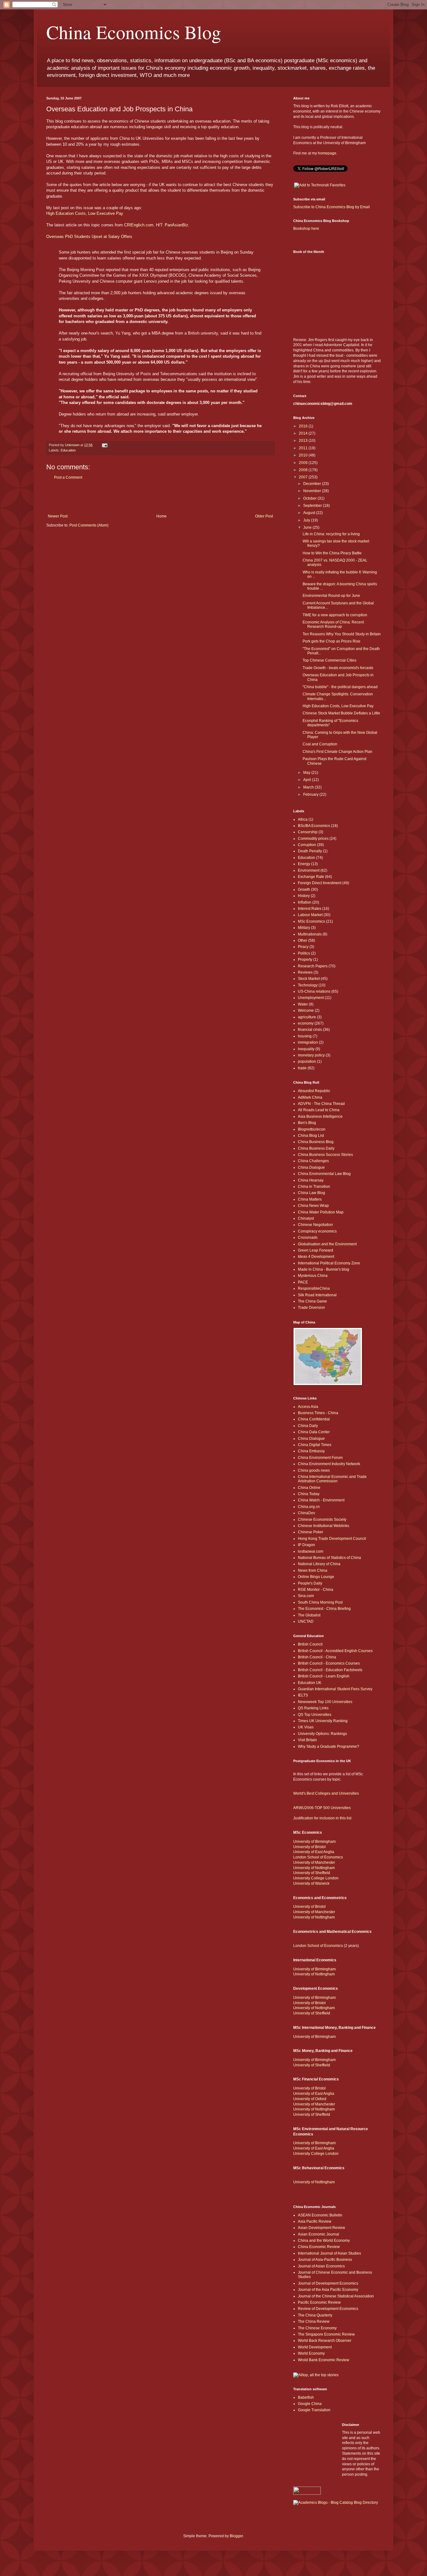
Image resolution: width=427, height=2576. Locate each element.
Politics (304, 953)
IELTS (303, 1695)
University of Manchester (314, 1863)
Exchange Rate (311, 877)
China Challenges (313, 1161)
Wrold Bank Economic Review (324, 2360)
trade (302, 1068)
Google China (310, 2404)
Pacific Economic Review (319, 2302)
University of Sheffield (312, 1873)
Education (68, 450)
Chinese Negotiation (315, 1225)
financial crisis (310, 1030)
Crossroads (308, 1238)
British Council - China (317, 1657)
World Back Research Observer (325, 2341)
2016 (304, 426)
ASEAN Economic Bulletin (320, 2215)
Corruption (307, 845)
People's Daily (310, 1583)
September (313, 506)
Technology (308, 985)
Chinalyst (306, 1218)
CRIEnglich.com (139, 225)
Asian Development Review (322, 2228)
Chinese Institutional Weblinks (324, 1526)
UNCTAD (306, 1621)
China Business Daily (316, 1148)
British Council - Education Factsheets (330, 1670)
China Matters (310, 1199)
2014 (304, 433)
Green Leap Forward (316, 1250)
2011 (304, 448)
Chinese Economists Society (322, 1520)
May (307, 773)
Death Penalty (310, 851)
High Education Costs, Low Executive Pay (85, 213)
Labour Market (310, 915)
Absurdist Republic (314, 1091)
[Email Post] (104, 445)
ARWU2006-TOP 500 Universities (322, 1808)
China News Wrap (313, 1206)
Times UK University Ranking (323, 1721)
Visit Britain (307, 1740)
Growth (304, 890)
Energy (304, 864)
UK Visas (306, 1727)
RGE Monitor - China (316, 1590)
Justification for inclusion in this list (322, 1818)
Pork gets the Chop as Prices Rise (332, 641)
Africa (303, 819)
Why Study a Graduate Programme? (329, 1747)
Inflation (305, 902)
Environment (309, 870)
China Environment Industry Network (329, 1464)
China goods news (314, 1470)
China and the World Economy (324, 2241)
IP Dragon (306, 1545)
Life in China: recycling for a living (331, 534)
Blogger (236, 2536)
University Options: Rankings (322, 1734)
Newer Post (58, 516)
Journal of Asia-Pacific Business (325, 2260)
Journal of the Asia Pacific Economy (328, 2290)
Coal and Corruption (320, 744)
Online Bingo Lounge (316, 1577)
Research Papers (313, 966)
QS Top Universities (315, 1715)
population (307, 1061)
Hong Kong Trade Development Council (332, 1539)
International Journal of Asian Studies (329, 2253)
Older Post (264, 516)
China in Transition (314, 1187)
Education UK (310, 1683)
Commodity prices (313, 839)
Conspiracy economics (317, 1231)
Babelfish (306, 2397)
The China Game (312, 1301)
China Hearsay (311, 1180)
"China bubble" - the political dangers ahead (340, 687)
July (307, 520)
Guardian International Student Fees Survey (335, 1689)
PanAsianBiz (176, 225)
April (308, 780)
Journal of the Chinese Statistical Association (336, 2296)
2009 (304, 463)
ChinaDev (306, 1513)
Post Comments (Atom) (89, 525)
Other (303, 940)
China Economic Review (319, 2247)
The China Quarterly (315, 2315)
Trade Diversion (311, 1308)
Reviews (305, 972)
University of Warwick (311, 1883)
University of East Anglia (314, 1852)
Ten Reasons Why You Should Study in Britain (342, 634)
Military (304, 928)
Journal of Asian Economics (321, 2266)
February (311, 794)
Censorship (308, 832)
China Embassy (311, 1451)
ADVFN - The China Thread (321, 1104)
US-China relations (314, 991)
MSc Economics (311, 921)
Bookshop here (306, 229)
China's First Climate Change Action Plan (337, 752)
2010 (304, 455)
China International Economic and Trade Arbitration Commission (332, 1479)
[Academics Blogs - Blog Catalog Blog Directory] (336, 2503)
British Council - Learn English (324, 1676)
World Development (315, 2347)
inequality (306, 1049)
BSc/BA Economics (314, 826)
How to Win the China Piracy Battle (332, 553)
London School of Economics (318, 1857)
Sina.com (306, 1596)
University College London (316, 1878)
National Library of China (319, 1564)
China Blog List (311, 1136)
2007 (304, 477)
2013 (304, 441)
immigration (308, 1042)
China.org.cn (309, 1507)
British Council (310, 1644)
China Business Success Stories (325, 1155)
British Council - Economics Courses (329, 1663)
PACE (303, 1282)
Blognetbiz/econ (312, 1129)
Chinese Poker (311, 1532)
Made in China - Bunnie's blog (324, 1269)
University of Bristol (309, 1847)
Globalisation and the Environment (327, 1244)
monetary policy (311, 1055)
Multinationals (310, 934)
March (309, 787)
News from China (313, 1570)
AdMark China (310, 1097)
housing (305, 1036)
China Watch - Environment (321, 1500)
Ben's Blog (307, 1123)
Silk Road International (317, 1295)
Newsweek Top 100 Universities (325, 1702)
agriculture (307, 1017)
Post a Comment (68, 477)
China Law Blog (311, 1193)
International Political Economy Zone (329, 1263)
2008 (304, 470)
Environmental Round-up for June (331, 596)
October (310, 498)
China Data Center (314, 1432)
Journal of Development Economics (328, 2283)
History (304, 896)
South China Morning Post (320, 1602)
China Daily (308, 1426)
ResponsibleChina (314, 1288)
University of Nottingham (314, 1868)
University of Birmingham (314, 1842)
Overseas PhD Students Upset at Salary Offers (89, 237)
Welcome (306, 1011)
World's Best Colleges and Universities (326, 1793)
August (310, 513)
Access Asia (308, 1407)
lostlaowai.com (311, 1551)
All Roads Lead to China (319, 1110)
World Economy (311, 2353)
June (308, 527)
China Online (309, 1488)
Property (305, 960)
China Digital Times (315, 1445)
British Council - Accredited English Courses (335, 1651)
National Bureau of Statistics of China (329, 1558)
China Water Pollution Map (321, 1212)
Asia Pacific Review (315, 2221)
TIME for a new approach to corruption (335, 615)
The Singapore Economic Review (326, 2334)
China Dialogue (311, 1167)
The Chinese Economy (317, 2328)
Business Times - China (318, 1413)
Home (161, 516)
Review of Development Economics (328, 2309)
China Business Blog (316, 1142)
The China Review (314, 2321)
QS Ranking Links (313, 1708)
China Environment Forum (320, 1458)
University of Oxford (310, 2099)
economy (306, 1023)
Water (303, 1004)
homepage (327, 153)
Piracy (303, 947)
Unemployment (311, 998)
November (313, 491)
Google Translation (314, 2410)
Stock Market (309, 979)
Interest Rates (310, 909)
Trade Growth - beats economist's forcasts (338, 668)
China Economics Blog (134, 32)
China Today (309, 1494)
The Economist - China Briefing (324, 1609)
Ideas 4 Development (316, 1257)
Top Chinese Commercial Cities (329, 660)
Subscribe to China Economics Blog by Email (332, 207)
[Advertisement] (160, 497)
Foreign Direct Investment (320, 883)
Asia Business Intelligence (320, 1117)
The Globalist (309, 1615)
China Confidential (314, 1419)
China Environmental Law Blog (324, 1174)
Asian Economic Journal (319, 2234)
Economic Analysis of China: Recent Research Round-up (333, 624)
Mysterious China (313, 1276)
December (313, 484)
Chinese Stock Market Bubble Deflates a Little (341, 713)
